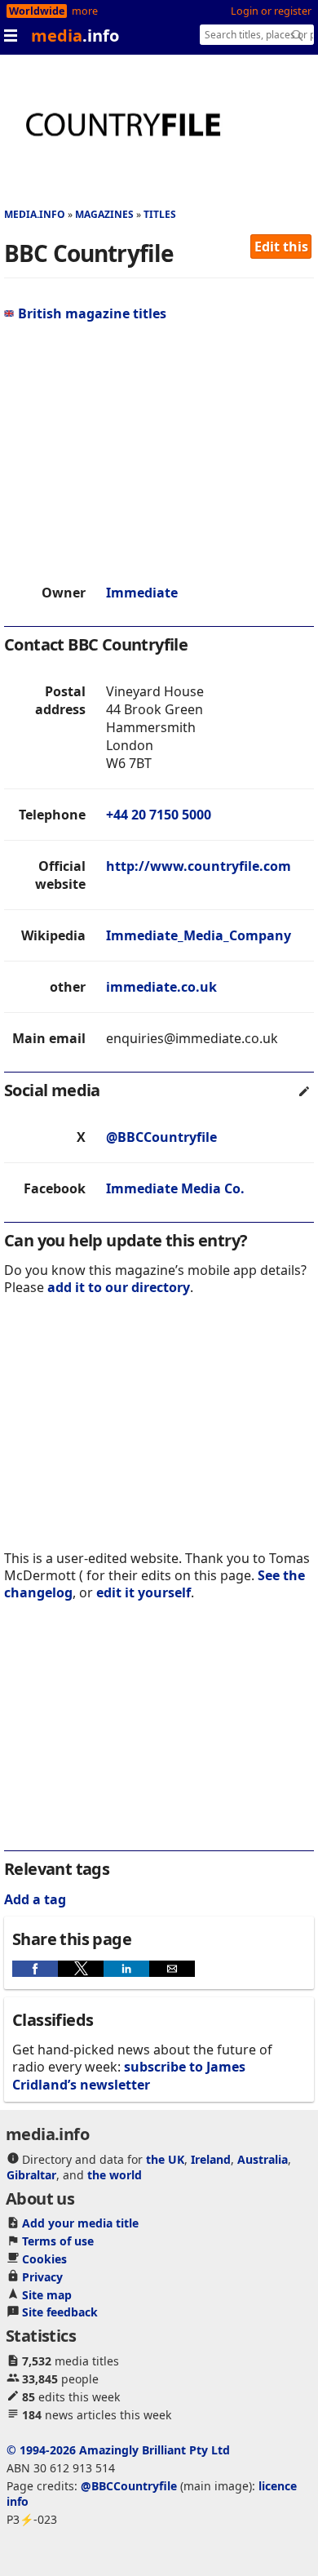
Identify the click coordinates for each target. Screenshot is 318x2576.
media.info (35, 214)
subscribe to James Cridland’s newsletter (129, 2075)
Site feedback (60, 2312)
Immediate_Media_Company (199, 935)
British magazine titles (92, 313)
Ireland (211, 2159)
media (75, 36)
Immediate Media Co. (175, 1188)
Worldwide (37, 11)
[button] (35, 1969)
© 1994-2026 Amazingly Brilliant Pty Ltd (118, 2450)
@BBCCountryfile (161, 1137)
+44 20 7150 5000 (159, 815)
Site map (47, 2295)
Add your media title (80, 2223)
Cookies (44, 2259)
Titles (160, 214)
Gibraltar (31, 2175)
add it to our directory (119, 1287)
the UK (165, 2159)
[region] (159, 453)
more (85, 11)
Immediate (142, 593)
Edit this (281, 246)
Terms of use (58, 2241)
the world (115, 2175)
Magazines (104, 214)
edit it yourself (144, 1592)
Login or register (271, 11)
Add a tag (35, 1899)
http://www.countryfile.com (199, 866)
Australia (263, 2159)
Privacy (42, 2277)
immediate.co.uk (161, 987)
